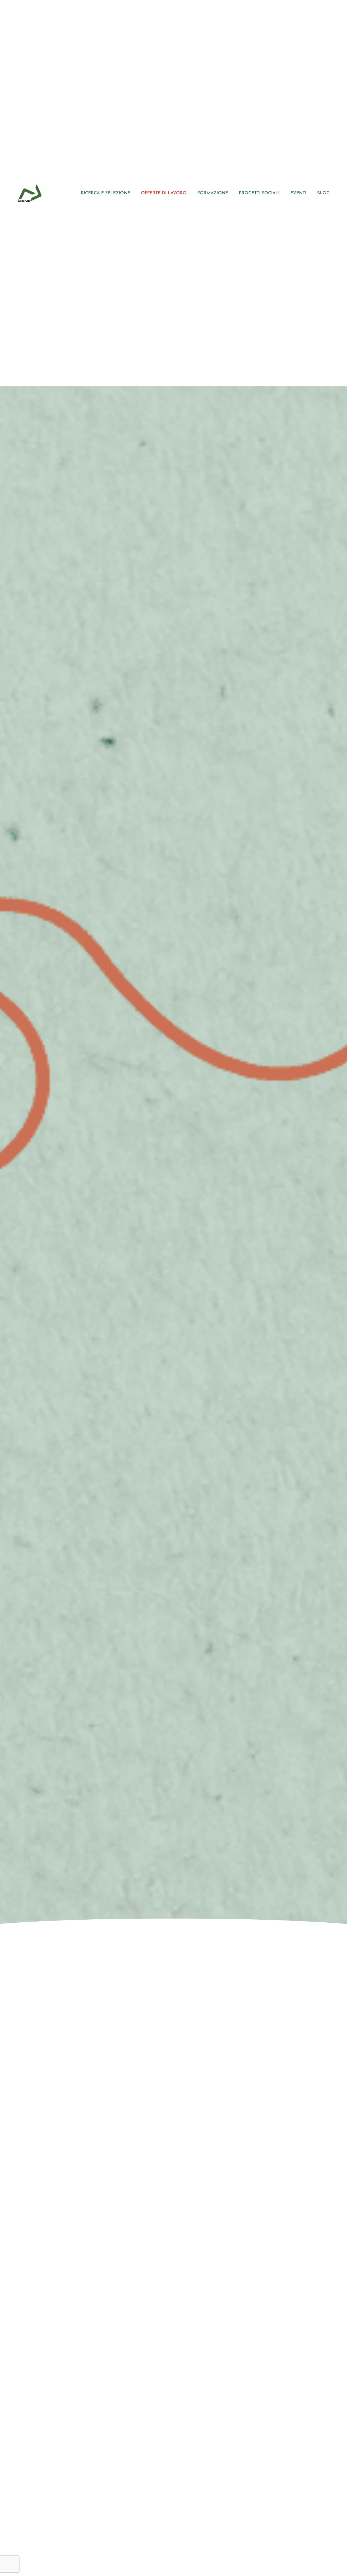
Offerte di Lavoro (164, 193)
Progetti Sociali (259, 193)
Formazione (213, 193)
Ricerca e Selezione (105, 193)
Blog (323, 193)
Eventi (298, 193)
